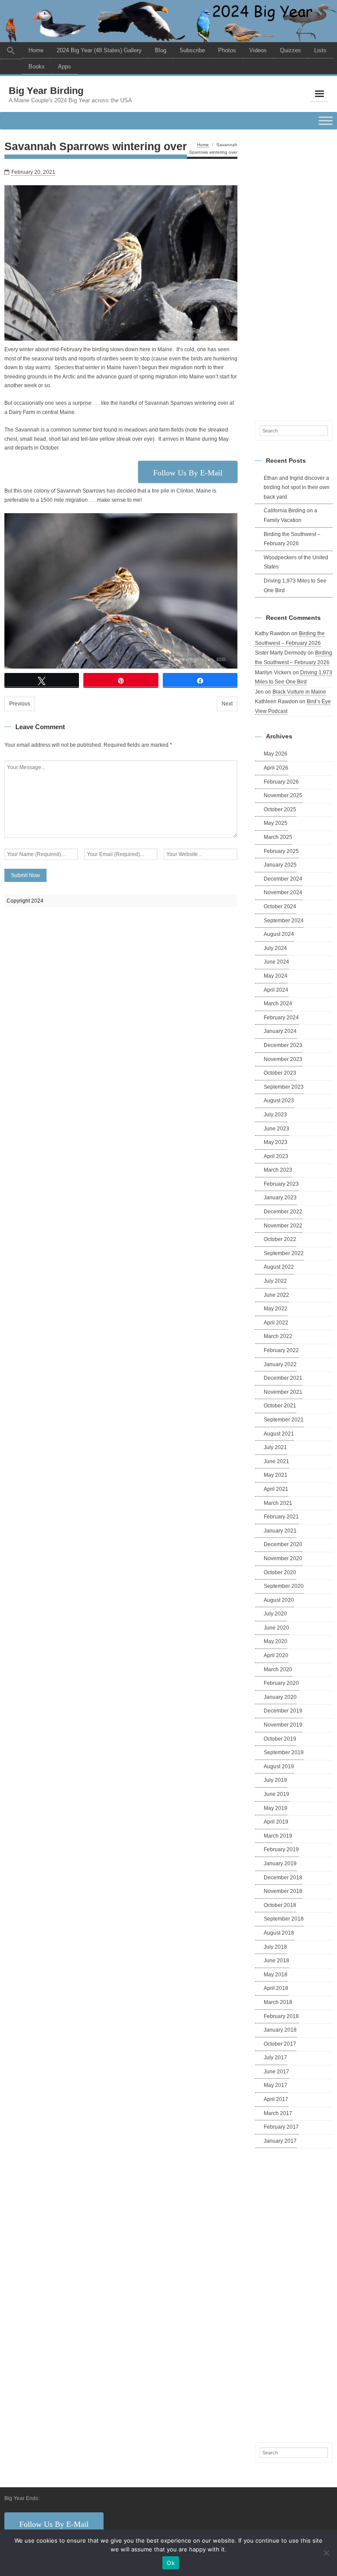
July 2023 (275, 1115)
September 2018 (284, 1919)
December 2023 (283, 1045)
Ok (171, 2563)
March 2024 (278, 1004)
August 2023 (279, 1101)
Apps (65, 67)
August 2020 (279, 1600)
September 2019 (284, 1752)
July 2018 (275, 1947)
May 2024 (276, 976)
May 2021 (276, 1475)
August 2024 (279, 934)
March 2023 (278, 1170)
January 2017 (280, 2141)
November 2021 (283, 1392)
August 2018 (279, 1933)
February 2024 (281, 1018)
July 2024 (275, 948)
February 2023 (281, 1184)
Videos (258, 50)
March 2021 (278, 1503)
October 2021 (280, 1406)
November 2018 (283, 1891)
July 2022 (275, 1281)
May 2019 (276, 1808)
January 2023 (280, 1198)
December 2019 (283, 1711)
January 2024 (280, 1031)
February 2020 (281, 1683)
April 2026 (276, 768)
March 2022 (278, 1336)
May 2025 (276, 823)
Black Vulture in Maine (299, 692)
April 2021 (276, 1489)
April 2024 (276, 990)
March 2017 (278, 2113)
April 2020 (276, 1655)
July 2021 (275, 1447)
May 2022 (276, 1309)
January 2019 (280, 1864)
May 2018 (276, 1975)
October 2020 (280, 1572)
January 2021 (280, 1531)
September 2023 (284, 1087)
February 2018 (281, 2016)
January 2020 (280, 1697)
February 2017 (281, 2127)
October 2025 (280, 809)
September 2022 (284, 1253)
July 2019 (275, 1780)
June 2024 (276, 962)
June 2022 (276, 1295)
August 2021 (279, 1434)
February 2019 (281, 1849)
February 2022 (281, 1350)
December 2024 (283, 879)
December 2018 (283, 1878)
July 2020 (275, 1614)
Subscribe (192, 50)
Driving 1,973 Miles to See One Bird (295, 586)
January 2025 (280, 865)
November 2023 (283, 1059)
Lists (320, 50)
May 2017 (276, 2085)
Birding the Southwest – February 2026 (292, 539)
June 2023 (276, 1129)
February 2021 (281, 1517)
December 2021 (283, 1378)
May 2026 (276, 754)
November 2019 (283, 1725)
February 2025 (281, 851)
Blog (161, 50)
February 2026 (281, 782)
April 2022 (276, 1323)
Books (37, 67)
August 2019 (279, 1767)
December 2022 (283, 1212)
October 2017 (280, 2044)
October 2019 (280, 1739)
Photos (227, 50)
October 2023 (280, 1073)
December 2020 (283, 1544)
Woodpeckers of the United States (296, 562)
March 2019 (278, 1836)
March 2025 (278, 837)
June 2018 (276, 1961)
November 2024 (283, 892)
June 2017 (276, 2072)
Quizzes (290, 50)
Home (36, 50)
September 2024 (284, 921)
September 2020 (284, 1586)
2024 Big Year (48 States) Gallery (99, 50)
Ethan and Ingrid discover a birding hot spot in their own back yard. (297, 487)
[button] (11, 51)
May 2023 (276, 1142)
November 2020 (283, 1558)
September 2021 (284, 1420)
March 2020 (278, 1669)
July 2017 (275, 2058)
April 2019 (276, 1822)
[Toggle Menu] (326, 121)
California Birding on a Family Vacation (290, 515)
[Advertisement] (294, 273)
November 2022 (283, 1226)
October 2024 (280, 907)
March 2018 (278, 2002)
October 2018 (280, 1905)
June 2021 (276, 1461)
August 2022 (279, 1267)
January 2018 (280, 2030)
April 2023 (276, 1156)
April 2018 (276, 1988)
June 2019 (276, 1794)
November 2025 (283, 795)
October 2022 (280, 1239)
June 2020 (276, 1628)
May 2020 (276, 1641)
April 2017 (276, 2099)
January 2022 (280, 1364)
